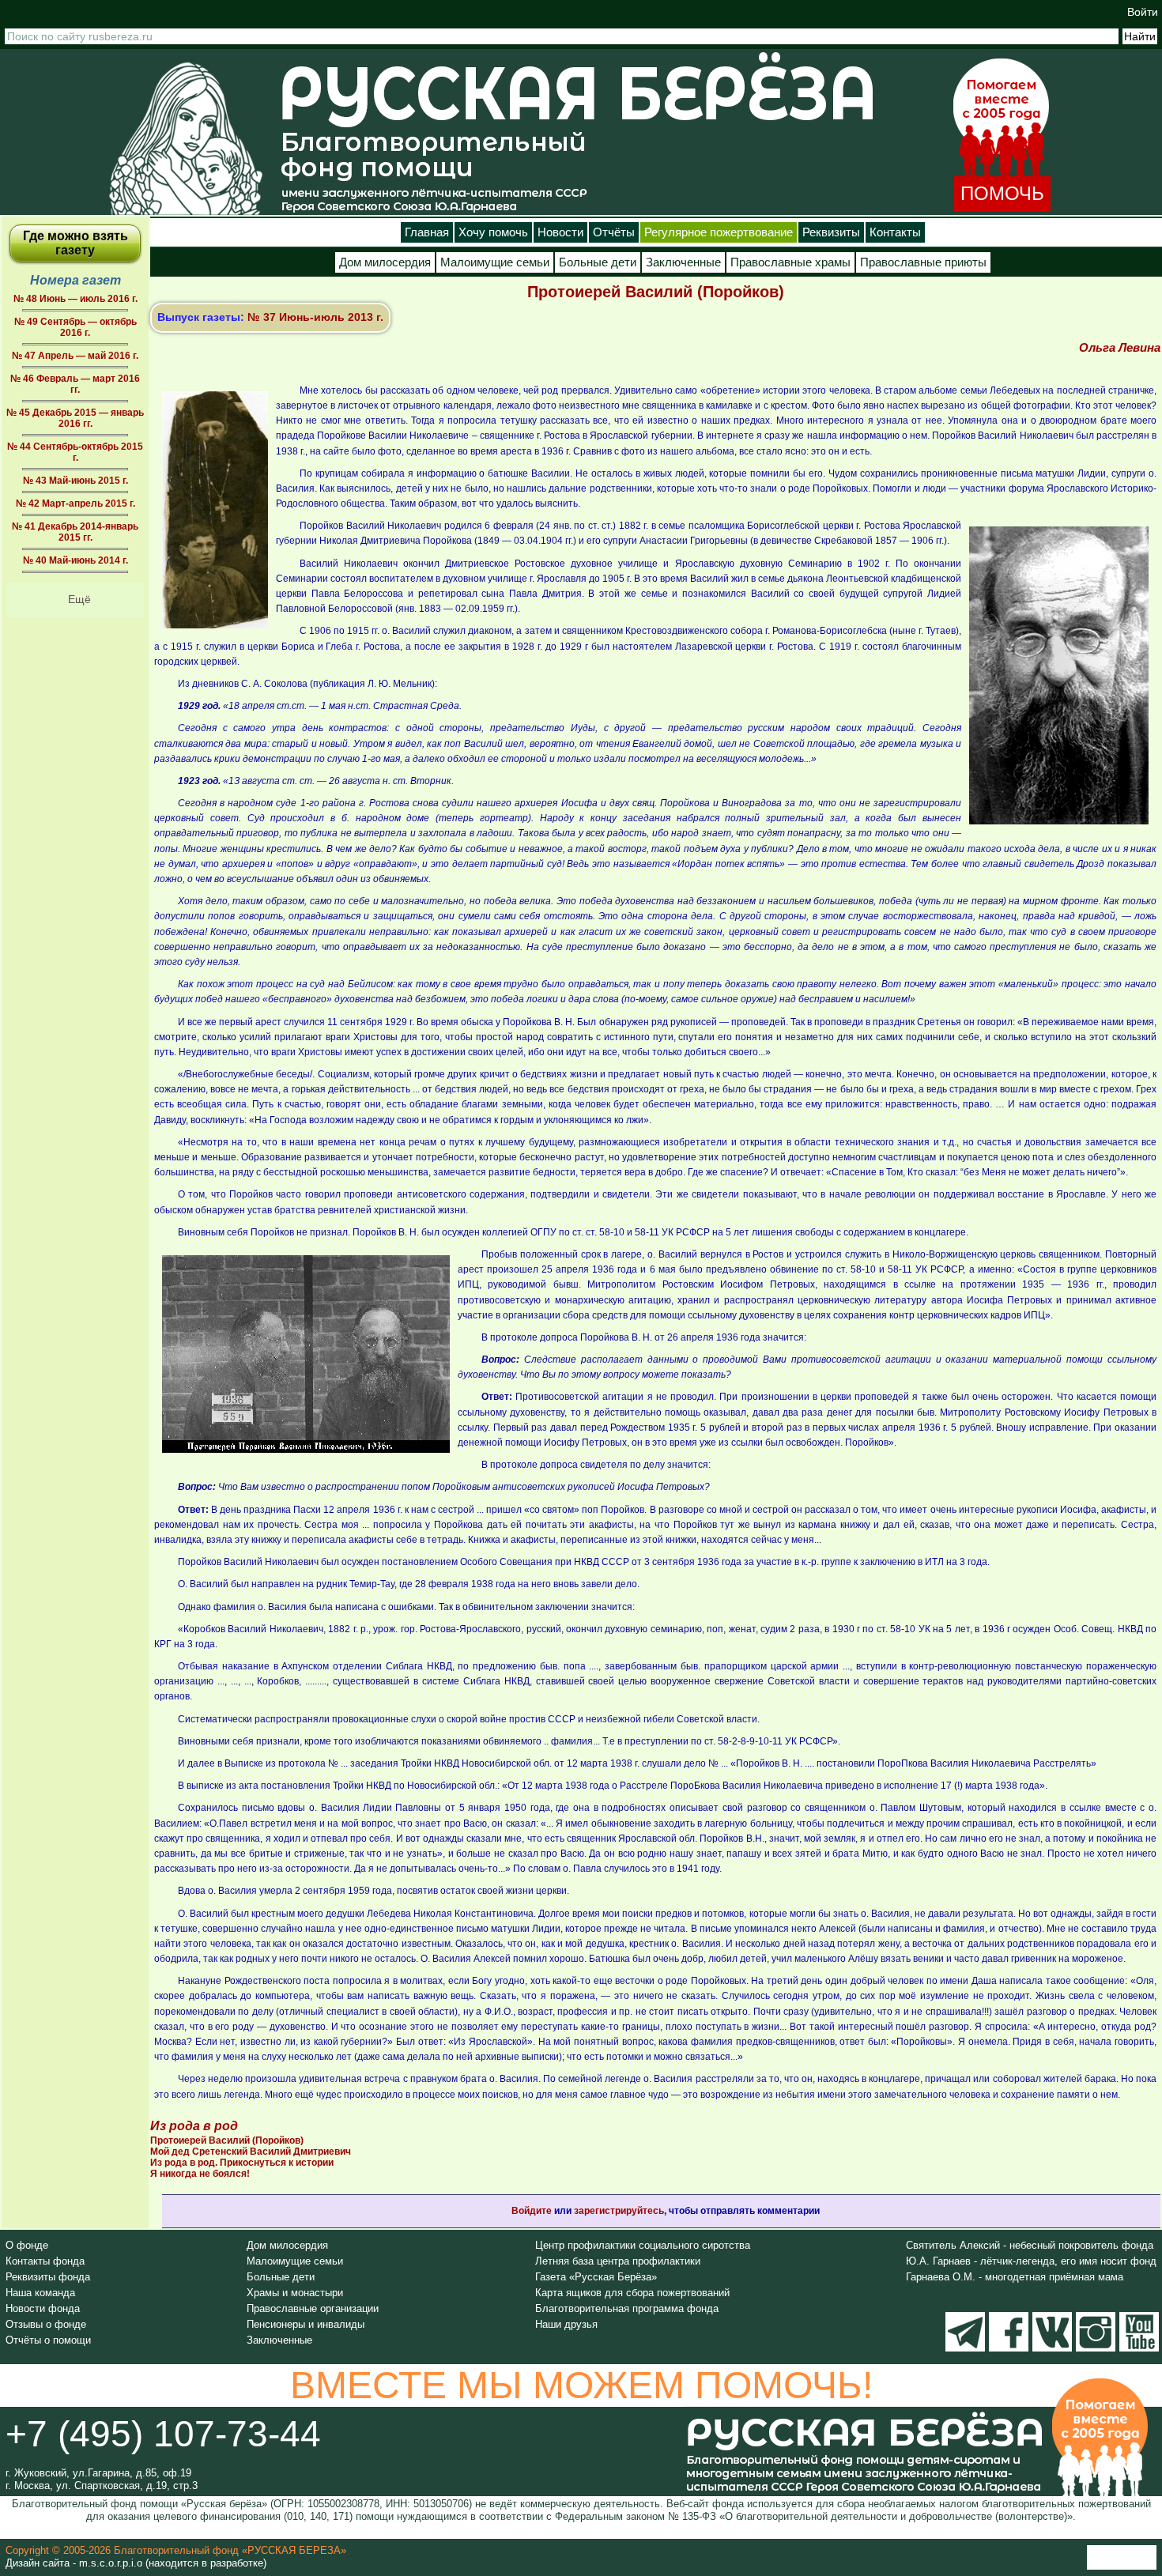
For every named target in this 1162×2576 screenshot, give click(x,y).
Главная (427, 232)
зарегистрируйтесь (619, 2211)
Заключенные (683, 262)
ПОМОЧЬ (1002, 193)
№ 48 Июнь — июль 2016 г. (75, 299)
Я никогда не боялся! (200, 2174)
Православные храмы (790, 262)
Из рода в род (194, 2126)
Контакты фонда (45, 2261)
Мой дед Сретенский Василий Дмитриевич (251, 2152)
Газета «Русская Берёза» (596, 2277)
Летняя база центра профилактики (618, 2261)
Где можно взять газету (75, 243)
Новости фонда (43, 2308)
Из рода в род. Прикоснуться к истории (242, 2163)
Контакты (895, 232)
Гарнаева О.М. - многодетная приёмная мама (1015, 2277)
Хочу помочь (493, 232)
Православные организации (313, 2308)
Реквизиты (831, 232)
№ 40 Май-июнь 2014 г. (75, 560)
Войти (1143, 12)
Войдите (532, 2211)
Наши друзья (566, 2324)
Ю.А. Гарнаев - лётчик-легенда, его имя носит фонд (1031, 2261)
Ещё (79, 599)
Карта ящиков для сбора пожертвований (632, 2293)
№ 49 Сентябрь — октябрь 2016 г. (75, 327)
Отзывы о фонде (46, 2324)
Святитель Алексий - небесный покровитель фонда (1030, 2245)
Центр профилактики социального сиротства (643, 2245)
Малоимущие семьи (495, 262)
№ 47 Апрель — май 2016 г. (75, 356)
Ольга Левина (1120, 347)
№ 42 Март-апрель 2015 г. (75, 504)
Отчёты (614, 232)
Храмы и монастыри (295, 2293)
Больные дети (598, 262)
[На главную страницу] (186, 138)
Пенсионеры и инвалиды (306, 2324)
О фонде (27, 2245)
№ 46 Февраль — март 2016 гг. (75, 384)
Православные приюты (923, 262)
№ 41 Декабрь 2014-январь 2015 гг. (75, 532)
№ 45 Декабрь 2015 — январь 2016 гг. (75, 418)
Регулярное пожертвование (719, 232)
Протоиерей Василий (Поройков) (227, 2140)
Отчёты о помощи (48, 2340)
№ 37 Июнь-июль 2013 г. (315, 317)
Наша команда (40, 2293)
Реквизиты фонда (48, 2277)
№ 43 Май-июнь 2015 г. (75, 481)
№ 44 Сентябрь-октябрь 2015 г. (75, 452)
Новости (560, 232)
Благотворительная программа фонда (627, 2308)
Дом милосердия (385, 262)
